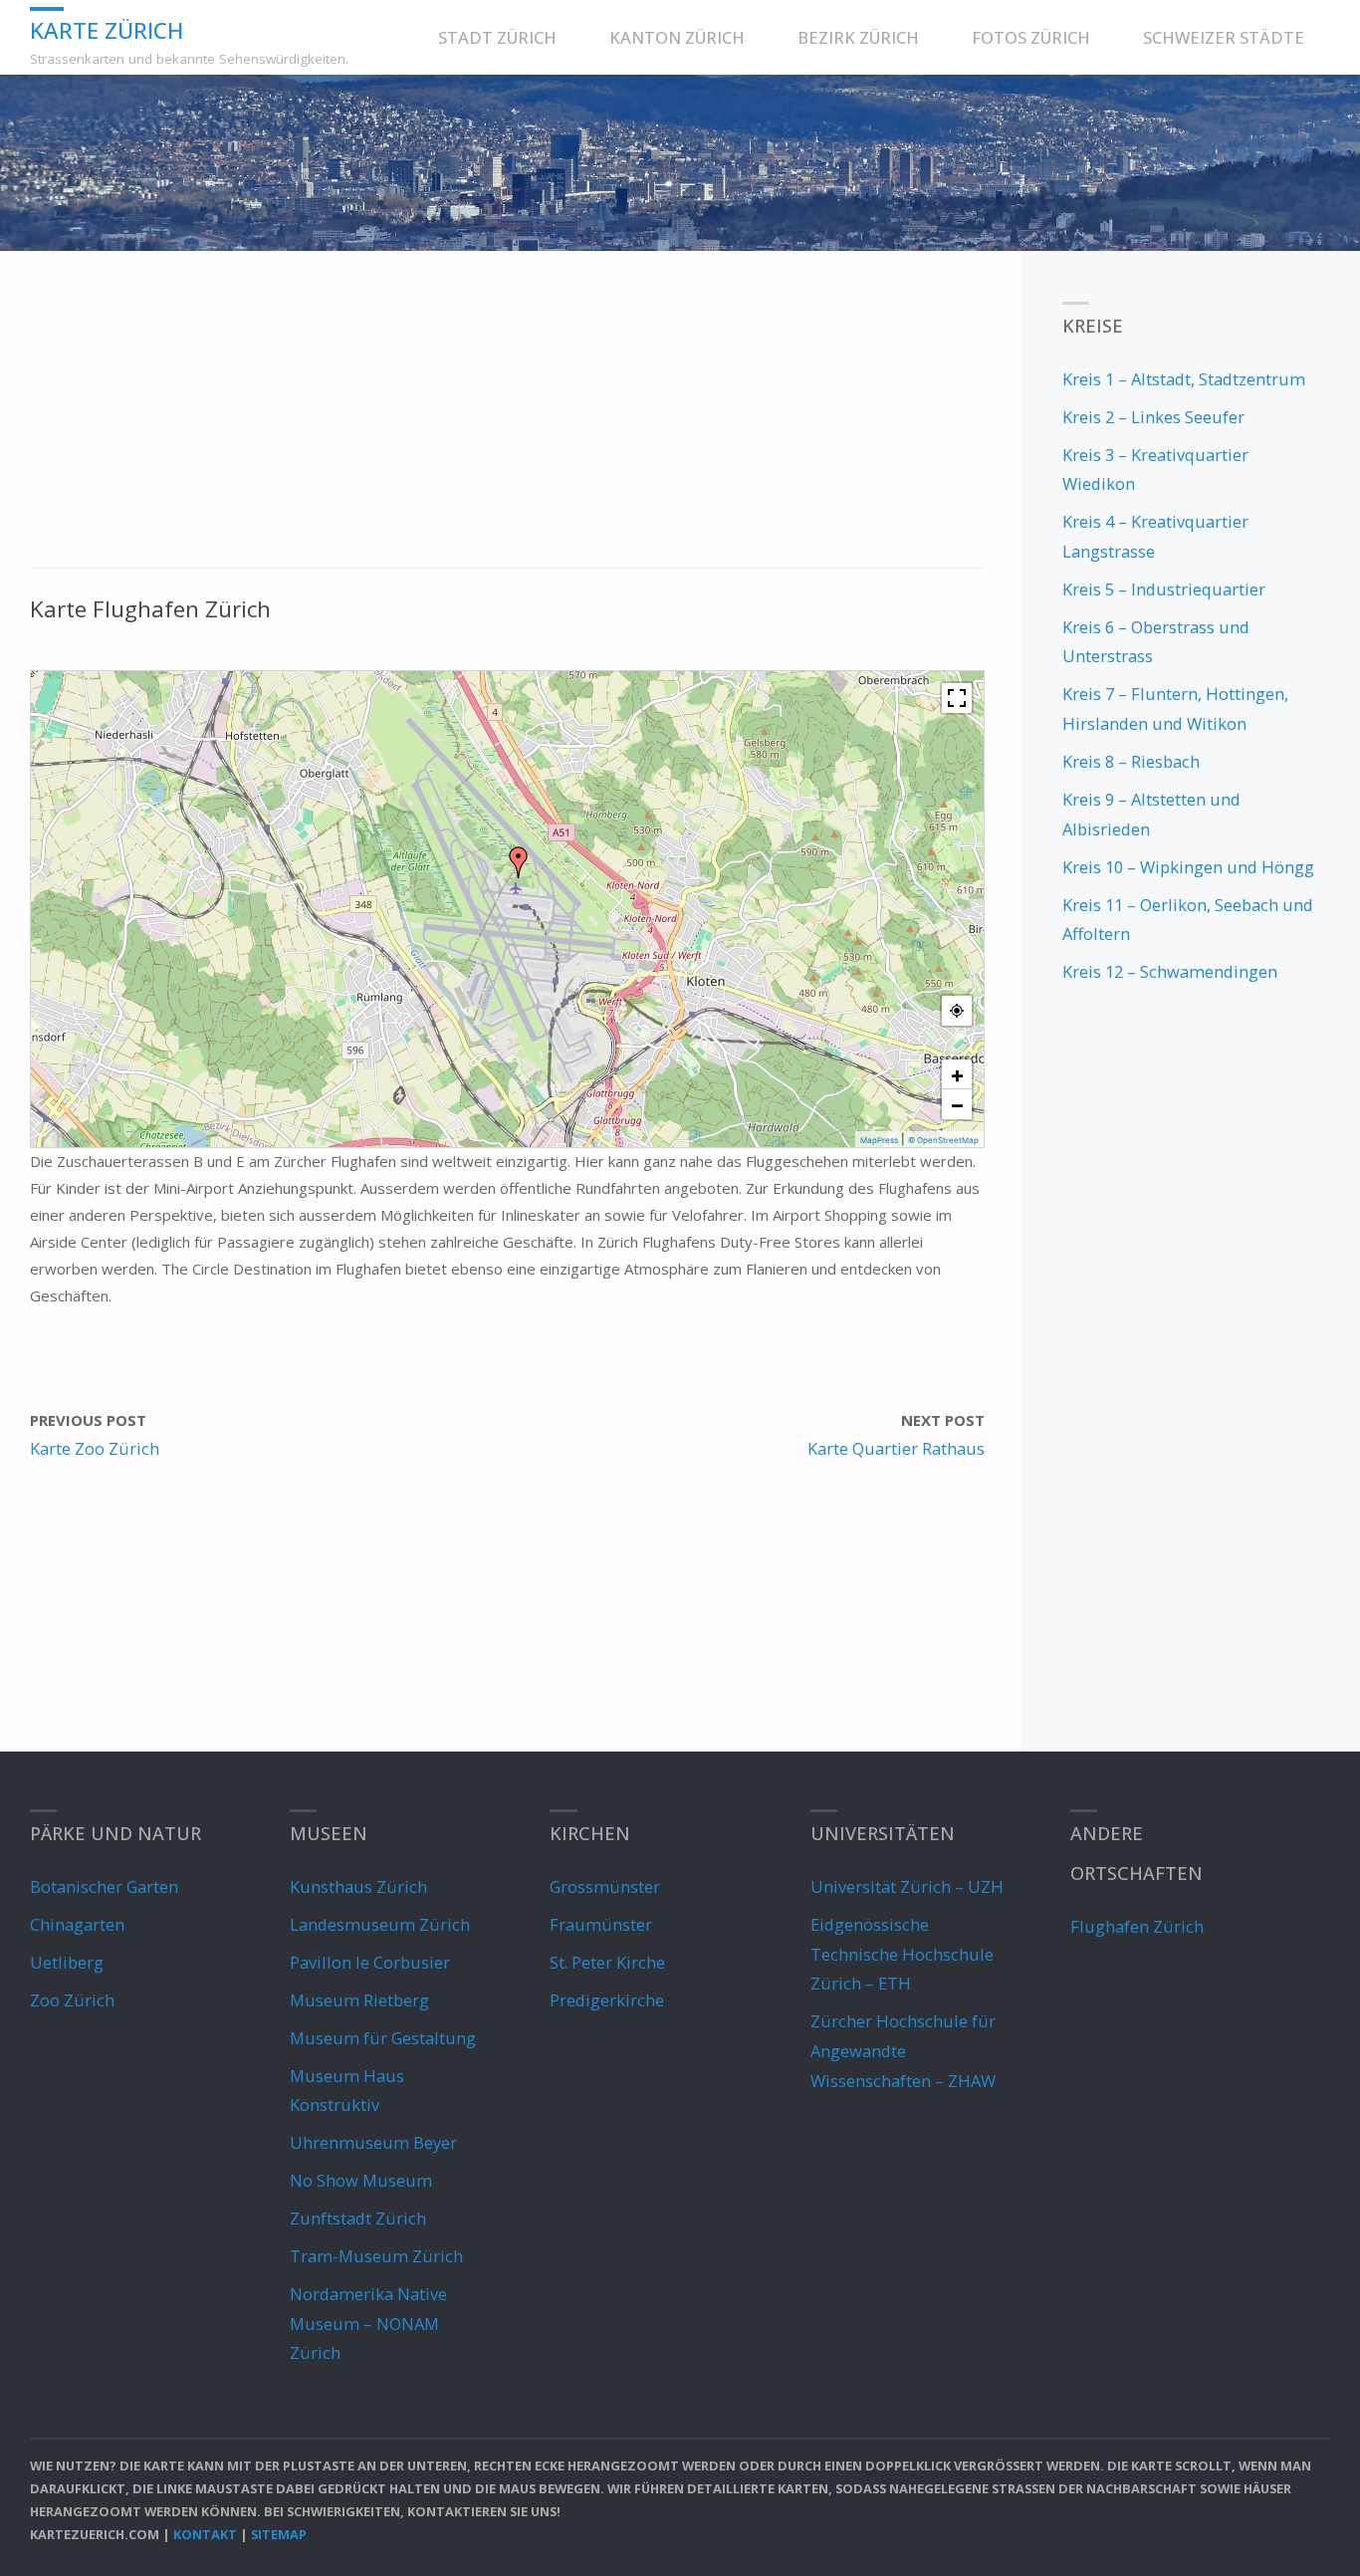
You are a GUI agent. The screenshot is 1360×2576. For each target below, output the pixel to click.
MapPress (879, 1140)
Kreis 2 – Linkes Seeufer (1153, 417)
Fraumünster (601, 1924)
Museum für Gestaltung (383, 2038)
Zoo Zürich (72, 2000)
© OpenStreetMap (943, 1140)
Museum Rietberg (359, 2000)
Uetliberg (67, 1962)
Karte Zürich (107, 29)
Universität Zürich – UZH (907, 1886)
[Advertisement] (507, 420)
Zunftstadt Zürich (358, 2218)
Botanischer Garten (104, 1886)
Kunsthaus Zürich (358, 1886)
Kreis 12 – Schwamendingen (1170, 971)
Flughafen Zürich (1137, 1926)
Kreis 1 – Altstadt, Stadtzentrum (1184, 379)
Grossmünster (605, 1886)
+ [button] (957, 1074)
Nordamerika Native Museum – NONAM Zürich (368, 2323)
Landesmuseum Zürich (380, 1924)
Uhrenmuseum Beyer (373, 2142)
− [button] (957, 1104)
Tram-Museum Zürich (376, 2256)
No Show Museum (361, 2180)
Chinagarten (77, 1924)
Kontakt (205, 2534)
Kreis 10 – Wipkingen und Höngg (1188, 867)
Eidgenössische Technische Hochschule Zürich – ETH (902, 1954)
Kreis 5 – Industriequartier (1164, 589)
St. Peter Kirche (607, 1962)
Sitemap (279, 2534)
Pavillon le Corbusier (370, 1962)
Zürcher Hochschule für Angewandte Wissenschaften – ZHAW (903, 2050)
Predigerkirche (607, 2000)
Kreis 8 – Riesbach (1131, 761)
